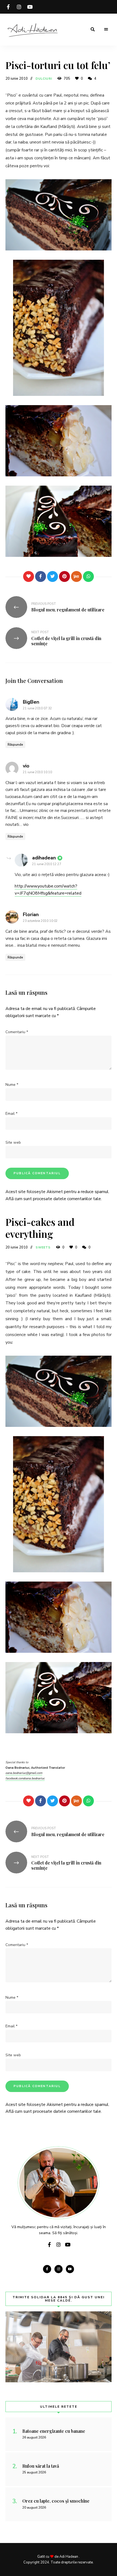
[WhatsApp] (88, 576)
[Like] (29, 576)
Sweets (43, 1247)
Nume (12, 1085)
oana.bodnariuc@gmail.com (24, 1773)
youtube (30, 7)
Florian (31, 915)
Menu (106, 29)
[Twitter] (53, 576)
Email (11, 1114)
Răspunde (15, 745)
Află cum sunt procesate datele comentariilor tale (53, 1199)
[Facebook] (41, 576)
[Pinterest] (64, 576)
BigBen (31, 702)
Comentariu (17, 1032)
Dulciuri (44, 79)
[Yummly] (76, 576)
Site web (13, 1142)
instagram (19, 7)
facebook (8, 7)
